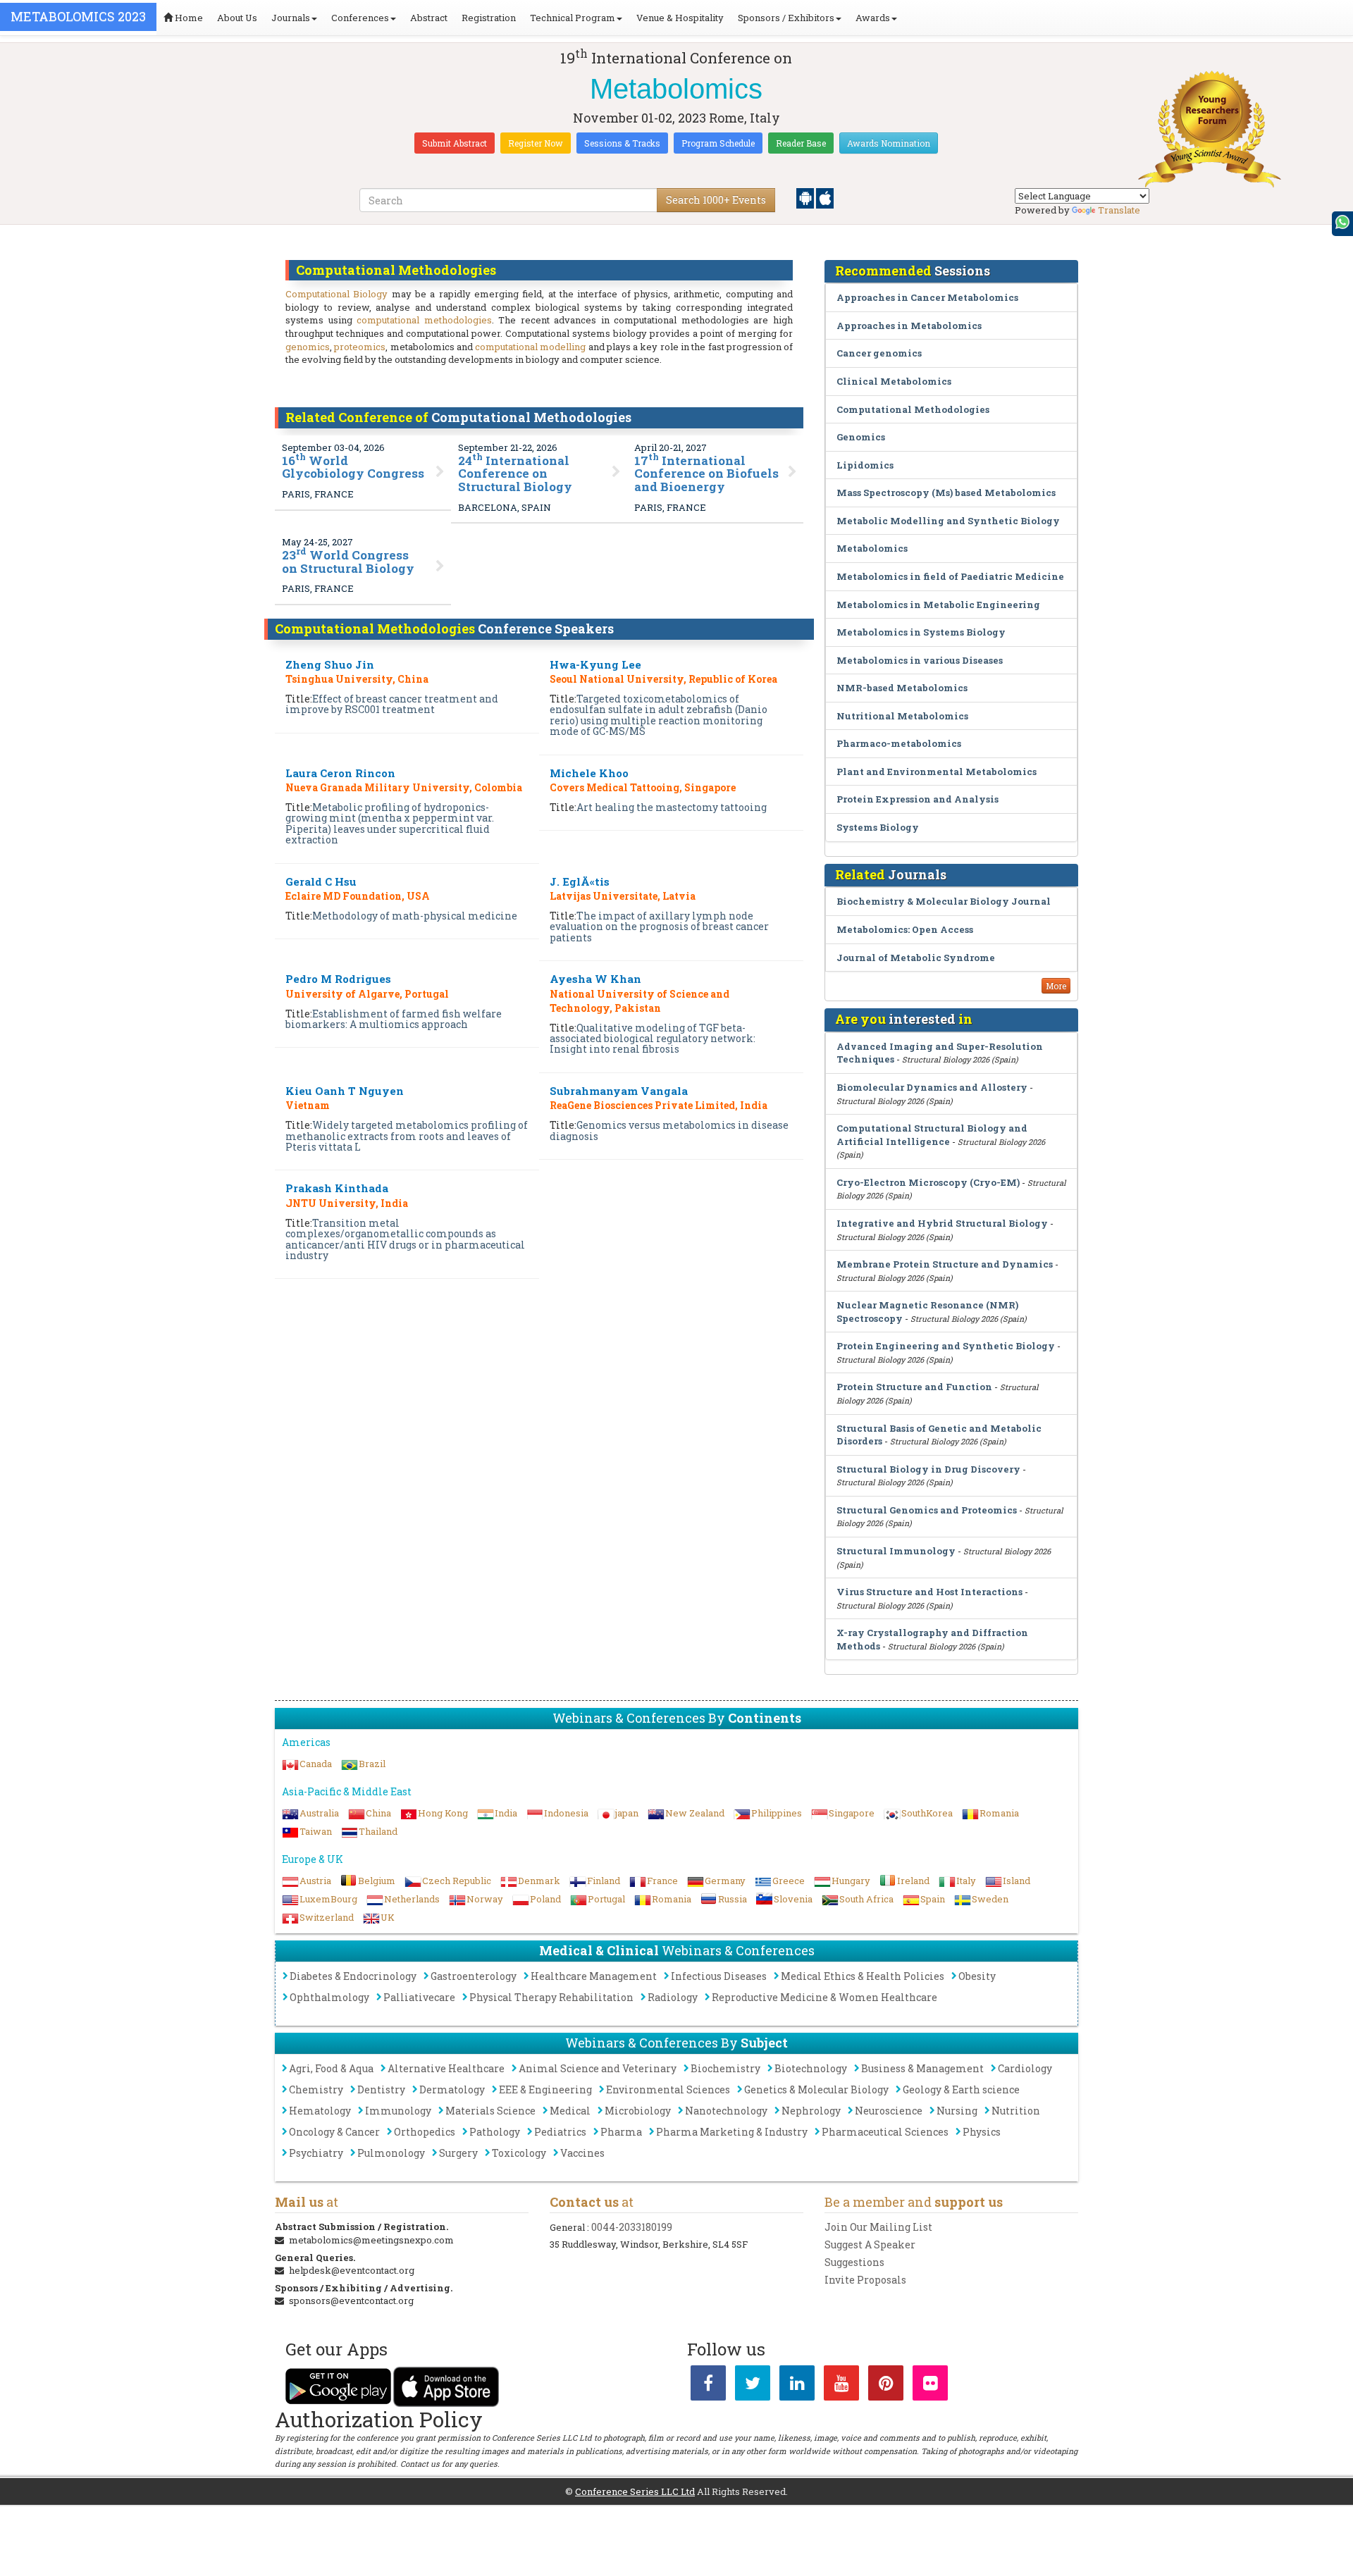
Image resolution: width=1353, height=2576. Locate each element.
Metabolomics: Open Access (905, 929)
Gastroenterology (474, 1976)
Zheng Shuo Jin (330, 664)
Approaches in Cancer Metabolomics (927, 297)
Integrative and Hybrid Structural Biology (942, 1223)
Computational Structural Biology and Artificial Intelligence (932, 1135)
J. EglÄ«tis (580, 881)
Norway (485, 1899)
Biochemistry (725, 2068)
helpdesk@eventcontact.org (352, 2270)
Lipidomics (865, 465)
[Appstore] (825, 197)
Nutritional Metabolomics (902, 716)
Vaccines (582, 2153)
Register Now (536, 143)
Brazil (372, 1764)
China (378, 1813)
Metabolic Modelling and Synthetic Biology (948, 521)
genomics (308, 347)
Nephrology (811, 2111)
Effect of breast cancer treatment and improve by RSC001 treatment (392, 704)
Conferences (360, 18)
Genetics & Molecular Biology (816, 2089)
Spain (933, 1899)
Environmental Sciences (668, 2089)
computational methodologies (424, 320)
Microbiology (638, 2111)
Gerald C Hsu (321, 881)
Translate (1119, 210)
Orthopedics (425, 2132)
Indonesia (566, 1813)
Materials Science (490, 2111)
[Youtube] (841, 2386)
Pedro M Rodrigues (338, 979)
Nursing (957, 2111)
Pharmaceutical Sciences (885, 2132)
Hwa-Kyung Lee (595, 664)
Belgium (377, 1881)
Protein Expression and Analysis (918, 799)
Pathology (495, 2132)
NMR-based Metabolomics (902, 688)
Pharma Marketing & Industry (732, 2132)
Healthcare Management (594, 1976)
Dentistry (381, 2089)
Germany (725, 1881)
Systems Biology (878, 827)
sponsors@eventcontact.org (351, 2301)
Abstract (429, 18)
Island (1017, 1881)
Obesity (977, 1976)
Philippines (777, 1813)
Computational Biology (336, 294)
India (506, 1813)
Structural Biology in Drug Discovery (928, 1469)
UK (388, 1917)
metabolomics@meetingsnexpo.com (371, 2240)
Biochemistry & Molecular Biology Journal (944, 901)
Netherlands (412, 1899)
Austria (315, 1881)
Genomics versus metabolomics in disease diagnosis (669, 1130)
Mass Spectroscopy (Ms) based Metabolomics (946, 493)
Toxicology (519, 2153)
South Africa (866, 1899)
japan (627, 1813)
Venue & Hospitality (680, 18)
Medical (570, 2111)
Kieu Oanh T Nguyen (345, 1091)
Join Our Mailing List (878, 2227)
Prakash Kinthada (337, 1188)
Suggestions (854, 2262)
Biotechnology (811, 2068)
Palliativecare (419, 1997)
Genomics (861, 437)
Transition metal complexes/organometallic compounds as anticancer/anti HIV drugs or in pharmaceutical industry (405, 1239)
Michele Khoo (589, 773)
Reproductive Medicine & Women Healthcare (824, 1997)
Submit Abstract (455, 143)
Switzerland (327, 1917)
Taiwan (316, 1831)
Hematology (320, 2111)
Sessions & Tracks (622, 143)
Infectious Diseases (719, 1976)
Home (188, 18)
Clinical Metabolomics (894, 381)
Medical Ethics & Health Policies (863, 1976)
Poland (545, 1899)
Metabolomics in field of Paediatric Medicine (950, 576)
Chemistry (316, 2089)
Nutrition (1016, 2111)
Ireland (913, 1881)
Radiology (673, 1997)
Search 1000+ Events (716, 200)
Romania (999, 1813)
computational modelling (530, 347)
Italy (966, 1881)
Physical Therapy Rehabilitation (551, 1997)
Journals (291, 18)
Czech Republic (457, 1881)
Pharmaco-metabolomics (899, 743)
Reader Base (801, 143)
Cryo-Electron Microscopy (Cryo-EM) (928, 1182)
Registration (489, 18)
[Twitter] (753, 2386)
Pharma (621, 2132)
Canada (316, 1764)
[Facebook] (708, 2386)
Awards (873, 18)
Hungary (851, 1881)
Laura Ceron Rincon (340, 773)
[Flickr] (930, 2386)
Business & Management (922, 2068)
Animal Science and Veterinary (598, 2068)
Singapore (852, 1813)
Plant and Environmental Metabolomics (937, 772)
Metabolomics (872, 548)
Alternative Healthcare (446, 2068)
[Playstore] (806, 197)
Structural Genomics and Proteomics (927, 1510)
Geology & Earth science (961, 2089)
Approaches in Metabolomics (909, 326)
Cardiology (1025, 2068)
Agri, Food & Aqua (331, 2068)
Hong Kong (443, 1813)
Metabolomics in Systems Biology (921, 632)
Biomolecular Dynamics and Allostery (932, 1087)
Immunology (398, 2111)
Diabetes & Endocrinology (353, 1976)
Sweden (990, 1899)
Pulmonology (391, 2153)
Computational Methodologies (913, 409)
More (1056, 986)
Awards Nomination (889, 143)
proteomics (360, 347)
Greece (789, 1881)
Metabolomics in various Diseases (920, 660)
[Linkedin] (797, 2386)
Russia (733, 1899)
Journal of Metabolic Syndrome (916, 958)
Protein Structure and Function (914, 1387)
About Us (237, 18)
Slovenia (793, 1899)
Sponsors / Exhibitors (786, 18)
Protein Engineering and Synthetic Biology (946, 1346)
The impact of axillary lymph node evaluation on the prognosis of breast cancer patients (659, 927)
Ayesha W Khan (595, 979)
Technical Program (573, 18)
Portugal (606, 1899)
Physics (982, 2132)
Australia (319, 1813)
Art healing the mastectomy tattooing (672, 807)
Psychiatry (316, 2153)
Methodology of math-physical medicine (415, 916)
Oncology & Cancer (334, 2132)
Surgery (458, 2153)
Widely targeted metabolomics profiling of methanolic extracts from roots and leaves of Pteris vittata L (407, 1136)
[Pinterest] (886, 2386)
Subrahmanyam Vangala (619, 1091)
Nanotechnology (726, 2111)
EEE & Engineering (545, 2089)
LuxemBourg (328, 1899)
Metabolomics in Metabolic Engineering (938, 605)
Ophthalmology (329, 1997)
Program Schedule (718, 143)
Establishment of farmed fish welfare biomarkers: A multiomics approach (394, 1019)
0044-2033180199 (632, 2227)
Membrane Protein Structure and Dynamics (945, 1264)
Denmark (539, 1881)
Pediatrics (560, 2132)
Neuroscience (889, 2111)
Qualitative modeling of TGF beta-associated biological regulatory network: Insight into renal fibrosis (653, 1039)
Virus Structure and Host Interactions (929, 1592)
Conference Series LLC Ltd (635, 2491)
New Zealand (695, 1813)
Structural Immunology (896, 1551)
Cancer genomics (879, 353)
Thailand (378, 1831)
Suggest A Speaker (870, 2244)
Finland (604, 1881)
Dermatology (452, 2089)
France (662, 1881)
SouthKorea (927, 1813)
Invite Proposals (865, 2280)
